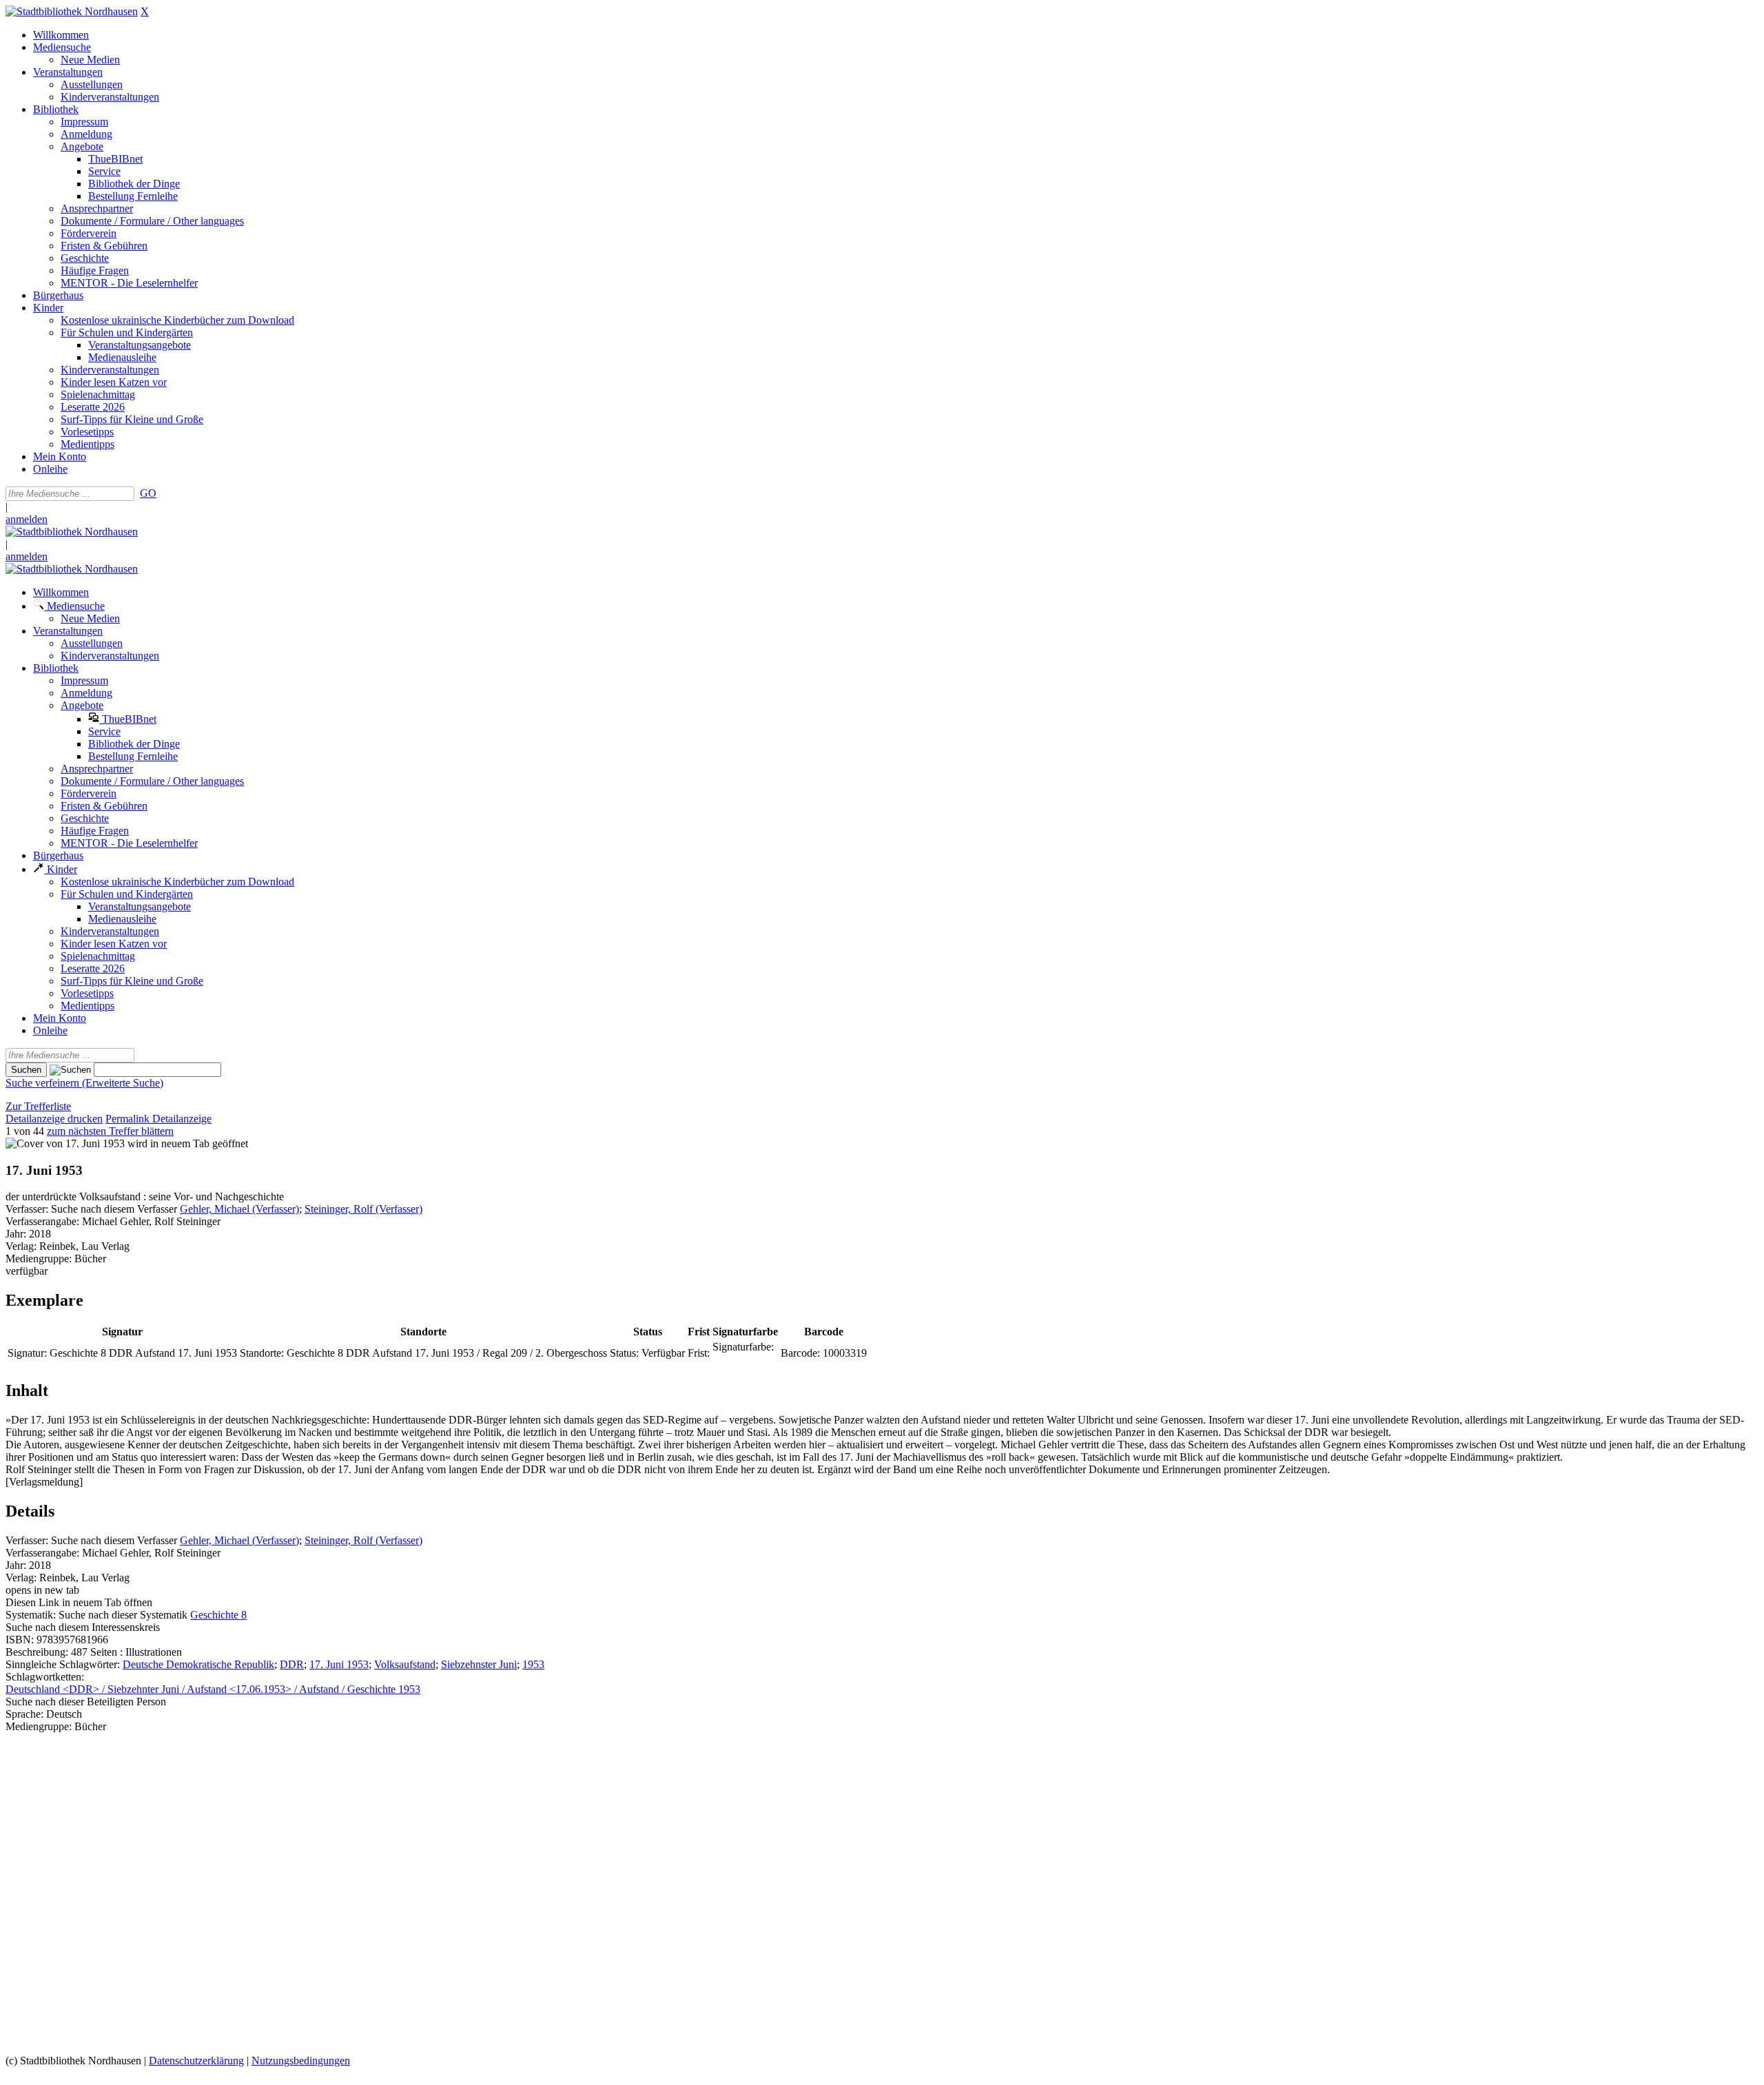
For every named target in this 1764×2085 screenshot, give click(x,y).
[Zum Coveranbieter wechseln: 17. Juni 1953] (65, 1143)
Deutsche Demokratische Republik (198, 1664)
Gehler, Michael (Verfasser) (239, 1209)
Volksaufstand (405, 1664)
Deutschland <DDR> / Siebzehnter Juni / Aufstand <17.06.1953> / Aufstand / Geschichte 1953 (213, 1689)
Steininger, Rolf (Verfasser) (363, 1209)
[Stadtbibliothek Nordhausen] (72, 11)
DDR (292, 1664)
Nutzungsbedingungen (301, 2061)
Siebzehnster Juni (479, 1664)
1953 (533, 1664)
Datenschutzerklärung (196, 2061)
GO (148, 493)
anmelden (27, 519)
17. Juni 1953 (339, 1664)
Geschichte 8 (218, 1615)
